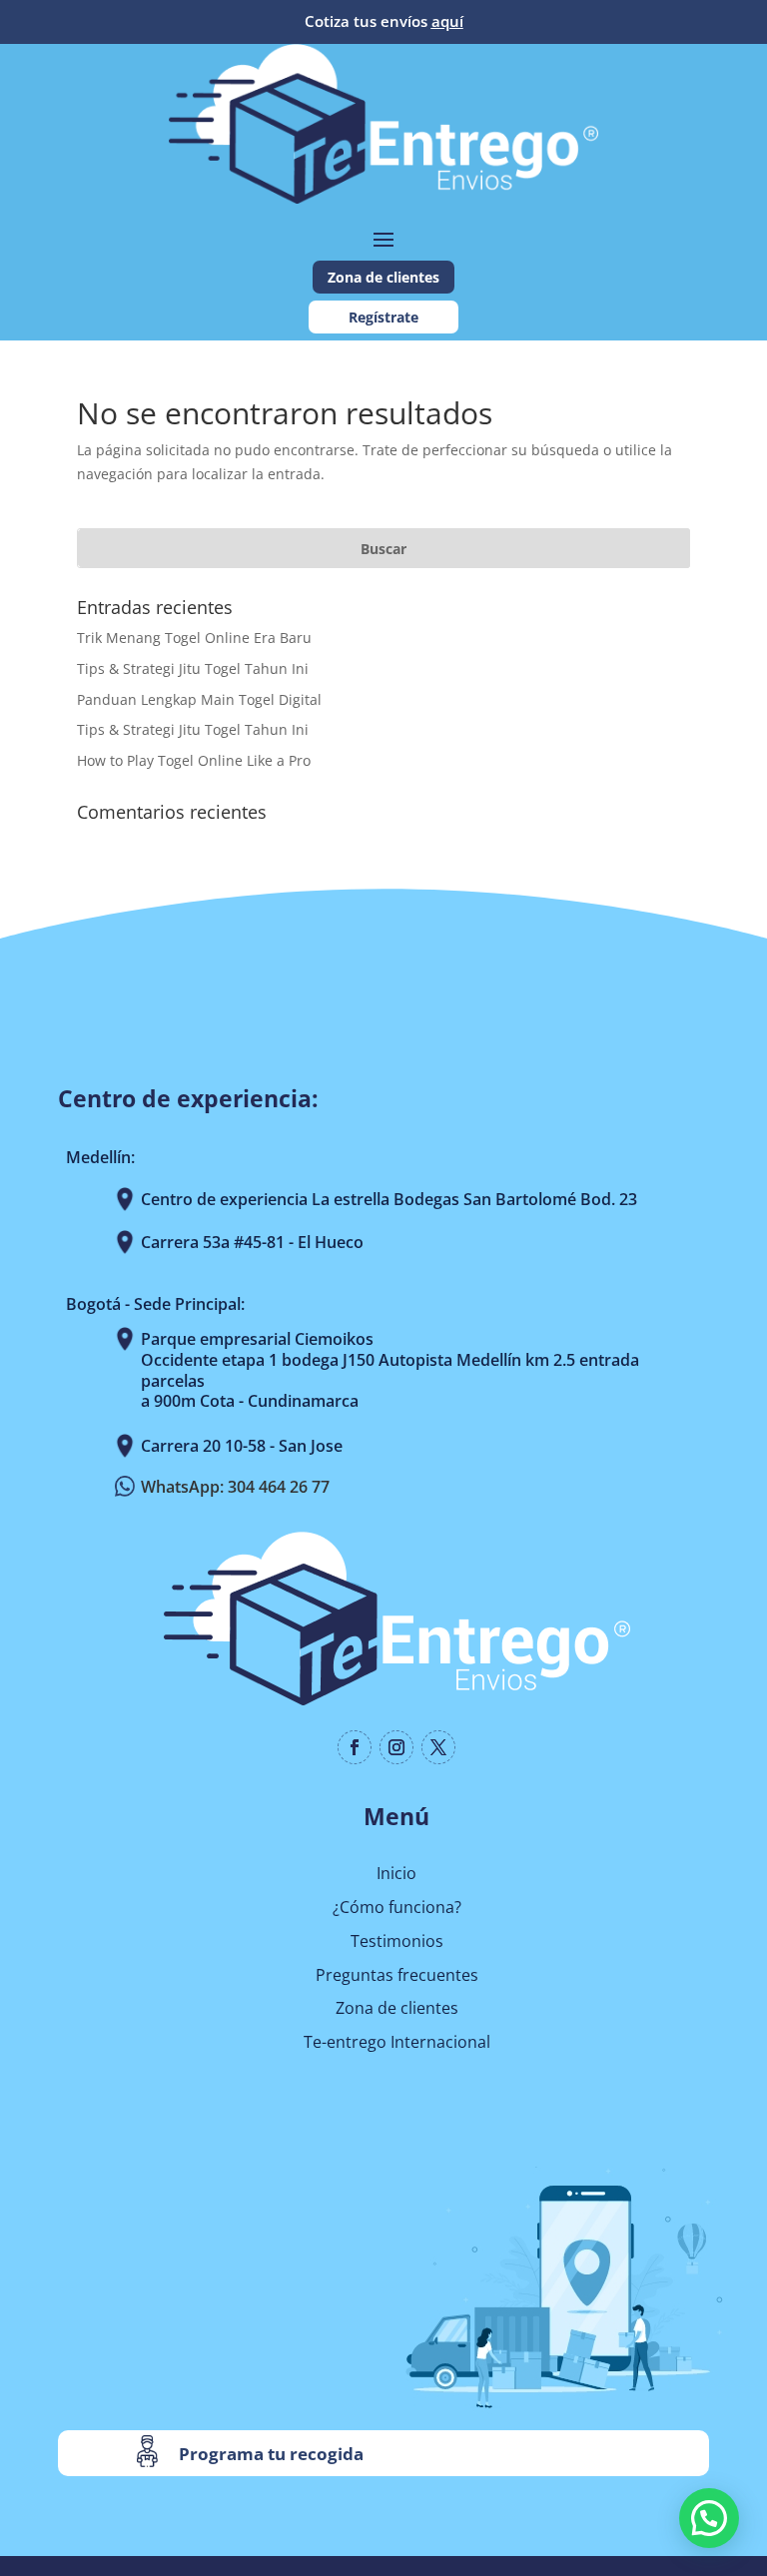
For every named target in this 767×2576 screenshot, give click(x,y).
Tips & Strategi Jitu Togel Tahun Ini (193, 668)
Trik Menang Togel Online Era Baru (194, 638)
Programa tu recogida (271, 2454)
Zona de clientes (383, 277)
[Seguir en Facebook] (355, 1747)
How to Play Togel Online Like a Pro (194, 760)
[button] (709, 2518)
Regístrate (383, 317)
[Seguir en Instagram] (396, 1747)
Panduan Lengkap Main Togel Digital (199, 699)
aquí (447, 21)
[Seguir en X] (438, 1747)
